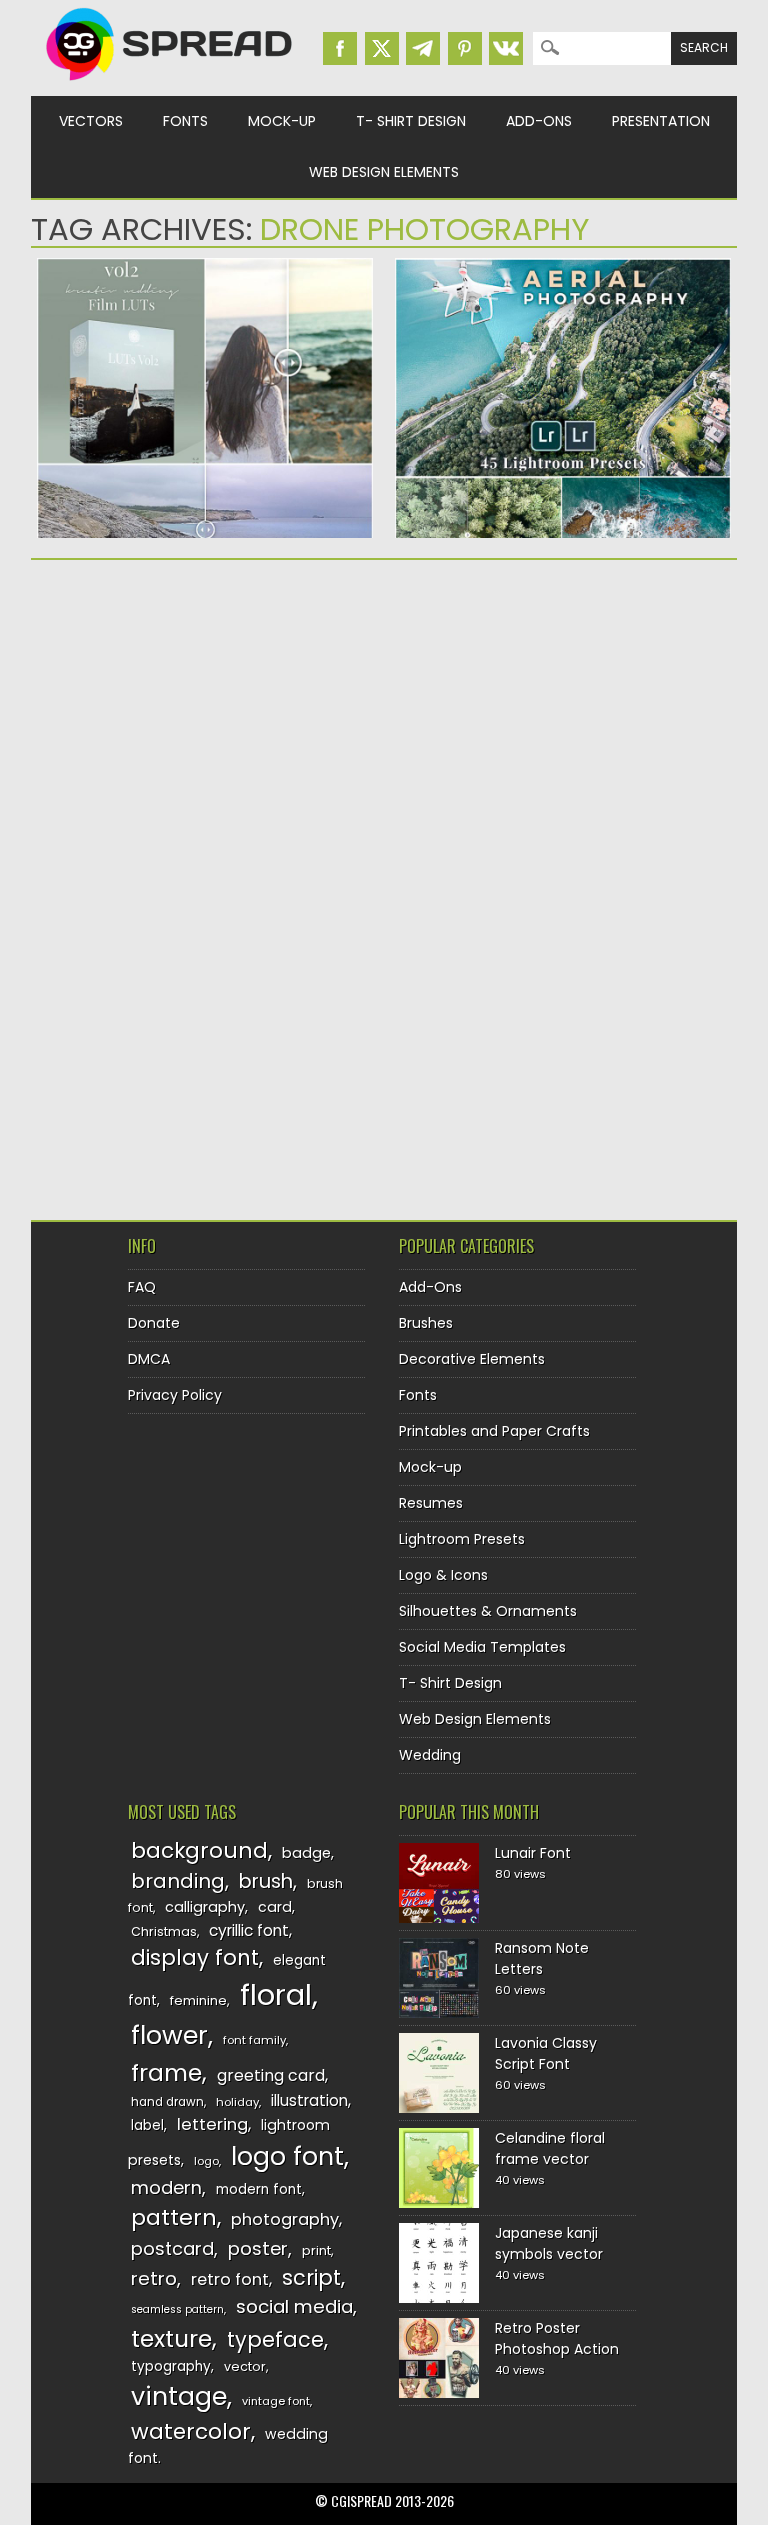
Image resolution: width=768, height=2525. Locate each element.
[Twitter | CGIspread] (382, 48)
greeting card (271, 2075)
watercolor (191, 2431)
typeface (275, 2339)
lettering (212, 2124)
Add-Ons (539, 121)
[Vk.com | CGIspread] (506, 48)
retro (154, 2278)
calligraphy (205, 1907)
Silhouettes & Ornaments (488, 1611)
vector (245, 2366)
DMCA (149, 1359)
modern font (259, 2189)
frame (166, 2072)
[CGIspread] (170, 85)
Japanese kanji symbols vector (549, 2243)
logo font (287, 2156)
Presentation (661, 121)
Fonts (185, 121)
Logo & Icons (443, 1575)
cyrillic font (249, 1930)
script (311, 2277)
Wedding (430, 1755)
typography (171, 2366)
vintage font (276, 2401)
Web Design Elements (384, 172)
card (275, 1907)
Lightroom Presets (462, 1539)
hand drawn (167, 2102)
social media (294, 2306)
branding (178, 1881)
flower (169, 2035)
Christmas (164, 1931)
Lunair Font (533, 1853)
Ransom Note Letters (542, 1958)
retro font (230, 2279)
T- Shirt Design (411, 121)
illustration (309, 2100)
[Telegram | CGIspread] (423, 48)
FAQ (142, 1287)
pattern (174, 2217)
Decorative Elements (472, 1359)
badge (306, 1853)
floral (276, 1994)
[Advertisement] (205, 730)
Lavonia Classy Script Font (546, 2053)
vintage (179, 2396)
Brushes (426, 1323)
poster (258, 2248)
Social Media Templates (482, 1647)
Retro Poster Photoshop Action (557, 2338)
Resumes (431, 1503)
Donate (154, 1323)
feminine (198, 2000)
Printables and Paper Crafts (494, 1431)
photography (285, 2219)
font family (254, 2040)
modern (166, 2187)
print (316, 2250)
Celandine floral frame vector (550, 2148)
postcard (172, 2248)
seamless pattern (177, 2309)
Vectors (91, 121)
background (199, 1850)
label (147, 2125)
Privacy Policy (175, 1395)
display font (195, 1957)
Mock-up (282, 121)
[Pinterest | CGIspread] (465, 48)
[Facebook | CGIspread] (340, 48)
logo (206, 2161)
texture (171, 2338)
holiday (237, 2102)
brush (266, 1881)
